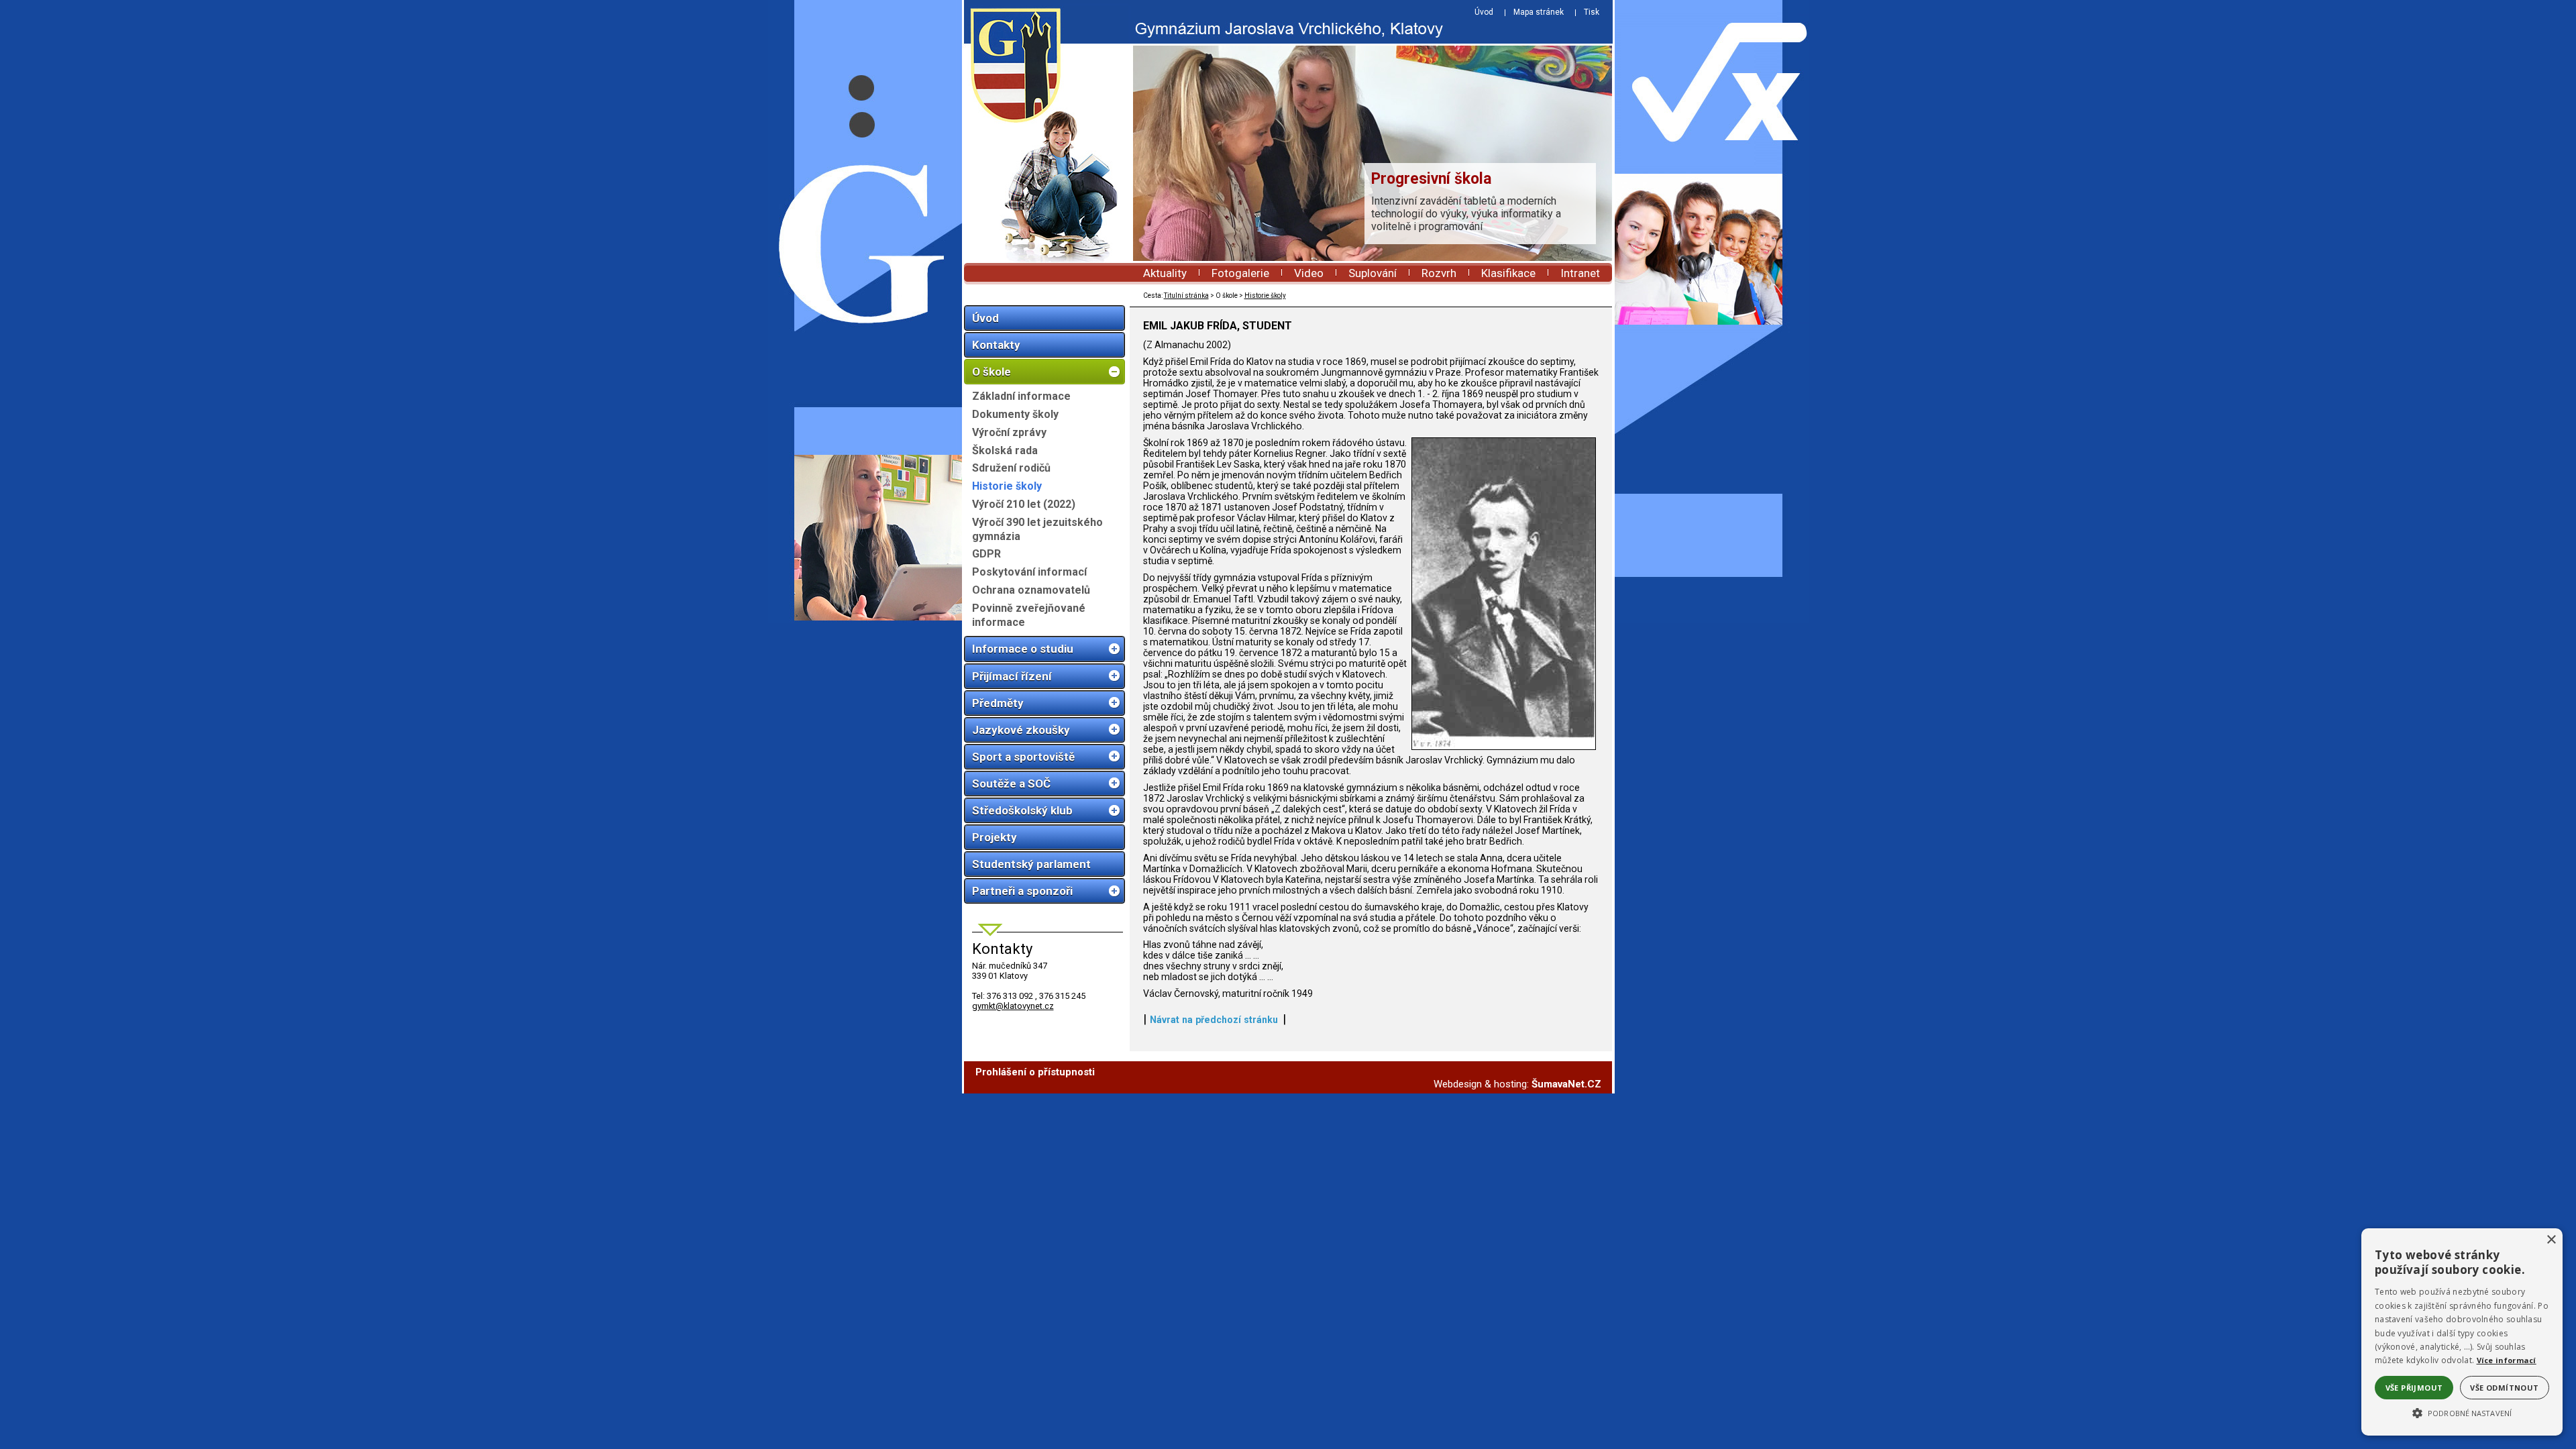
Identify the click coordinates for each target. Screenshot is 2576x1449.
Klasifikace (1508, 273)
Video (1309, 273)
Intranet (1580, 273)
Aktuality (1165, 273)
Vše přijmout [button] (2414, 1388)
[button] (2462, 1412)
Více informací (2507, 1360)
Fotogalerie (1240, 273)
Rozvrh (1439, 273)
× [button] (2551, 1240)
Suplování (1373, 273)
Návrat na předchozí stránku (1214, 1020)
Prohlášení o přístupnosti (1035, 1072)
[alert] (2462, 1332)
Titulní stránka (1186, 296)
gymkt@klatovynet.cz (1013, 1006)
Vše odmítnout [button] (2504, 1388)
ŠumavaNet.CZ (1566, 1084)
